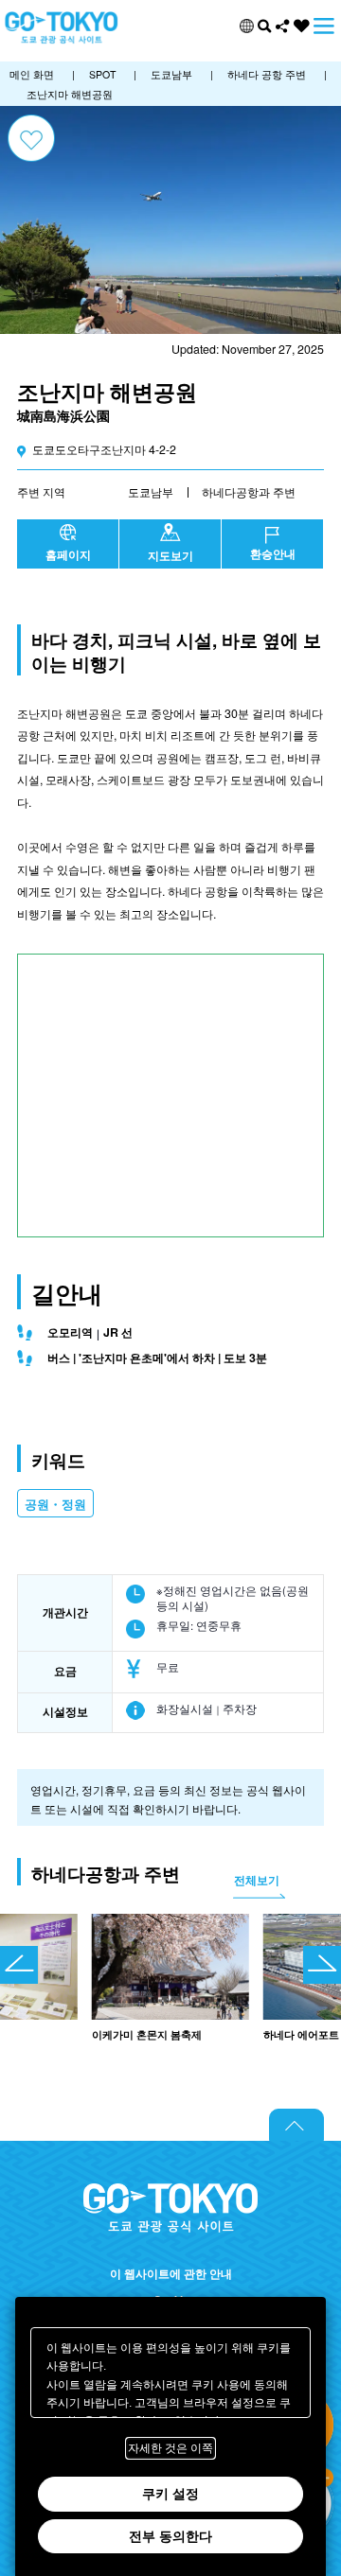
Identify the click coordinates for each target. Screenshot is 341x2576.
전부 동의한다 (170, 2536)
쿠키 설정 (170, 2494)
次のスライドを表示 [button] (322, 1965)
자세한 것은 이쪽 (170, 2448)
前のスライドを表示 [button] (19, 1965)
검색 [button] (265, 26)
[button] (247, 26)
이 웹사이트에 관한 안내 (171, 2274)
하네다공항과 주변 (249, 492)
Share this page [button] (283, 26)
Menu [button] (324, 26)
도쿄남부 (151, 492)
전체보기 (257, 1880)
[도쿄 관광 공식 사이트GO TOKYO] (62, 28)
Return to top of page (296, 2125)
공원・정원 (55, 1504)
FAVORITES (302, 26)
